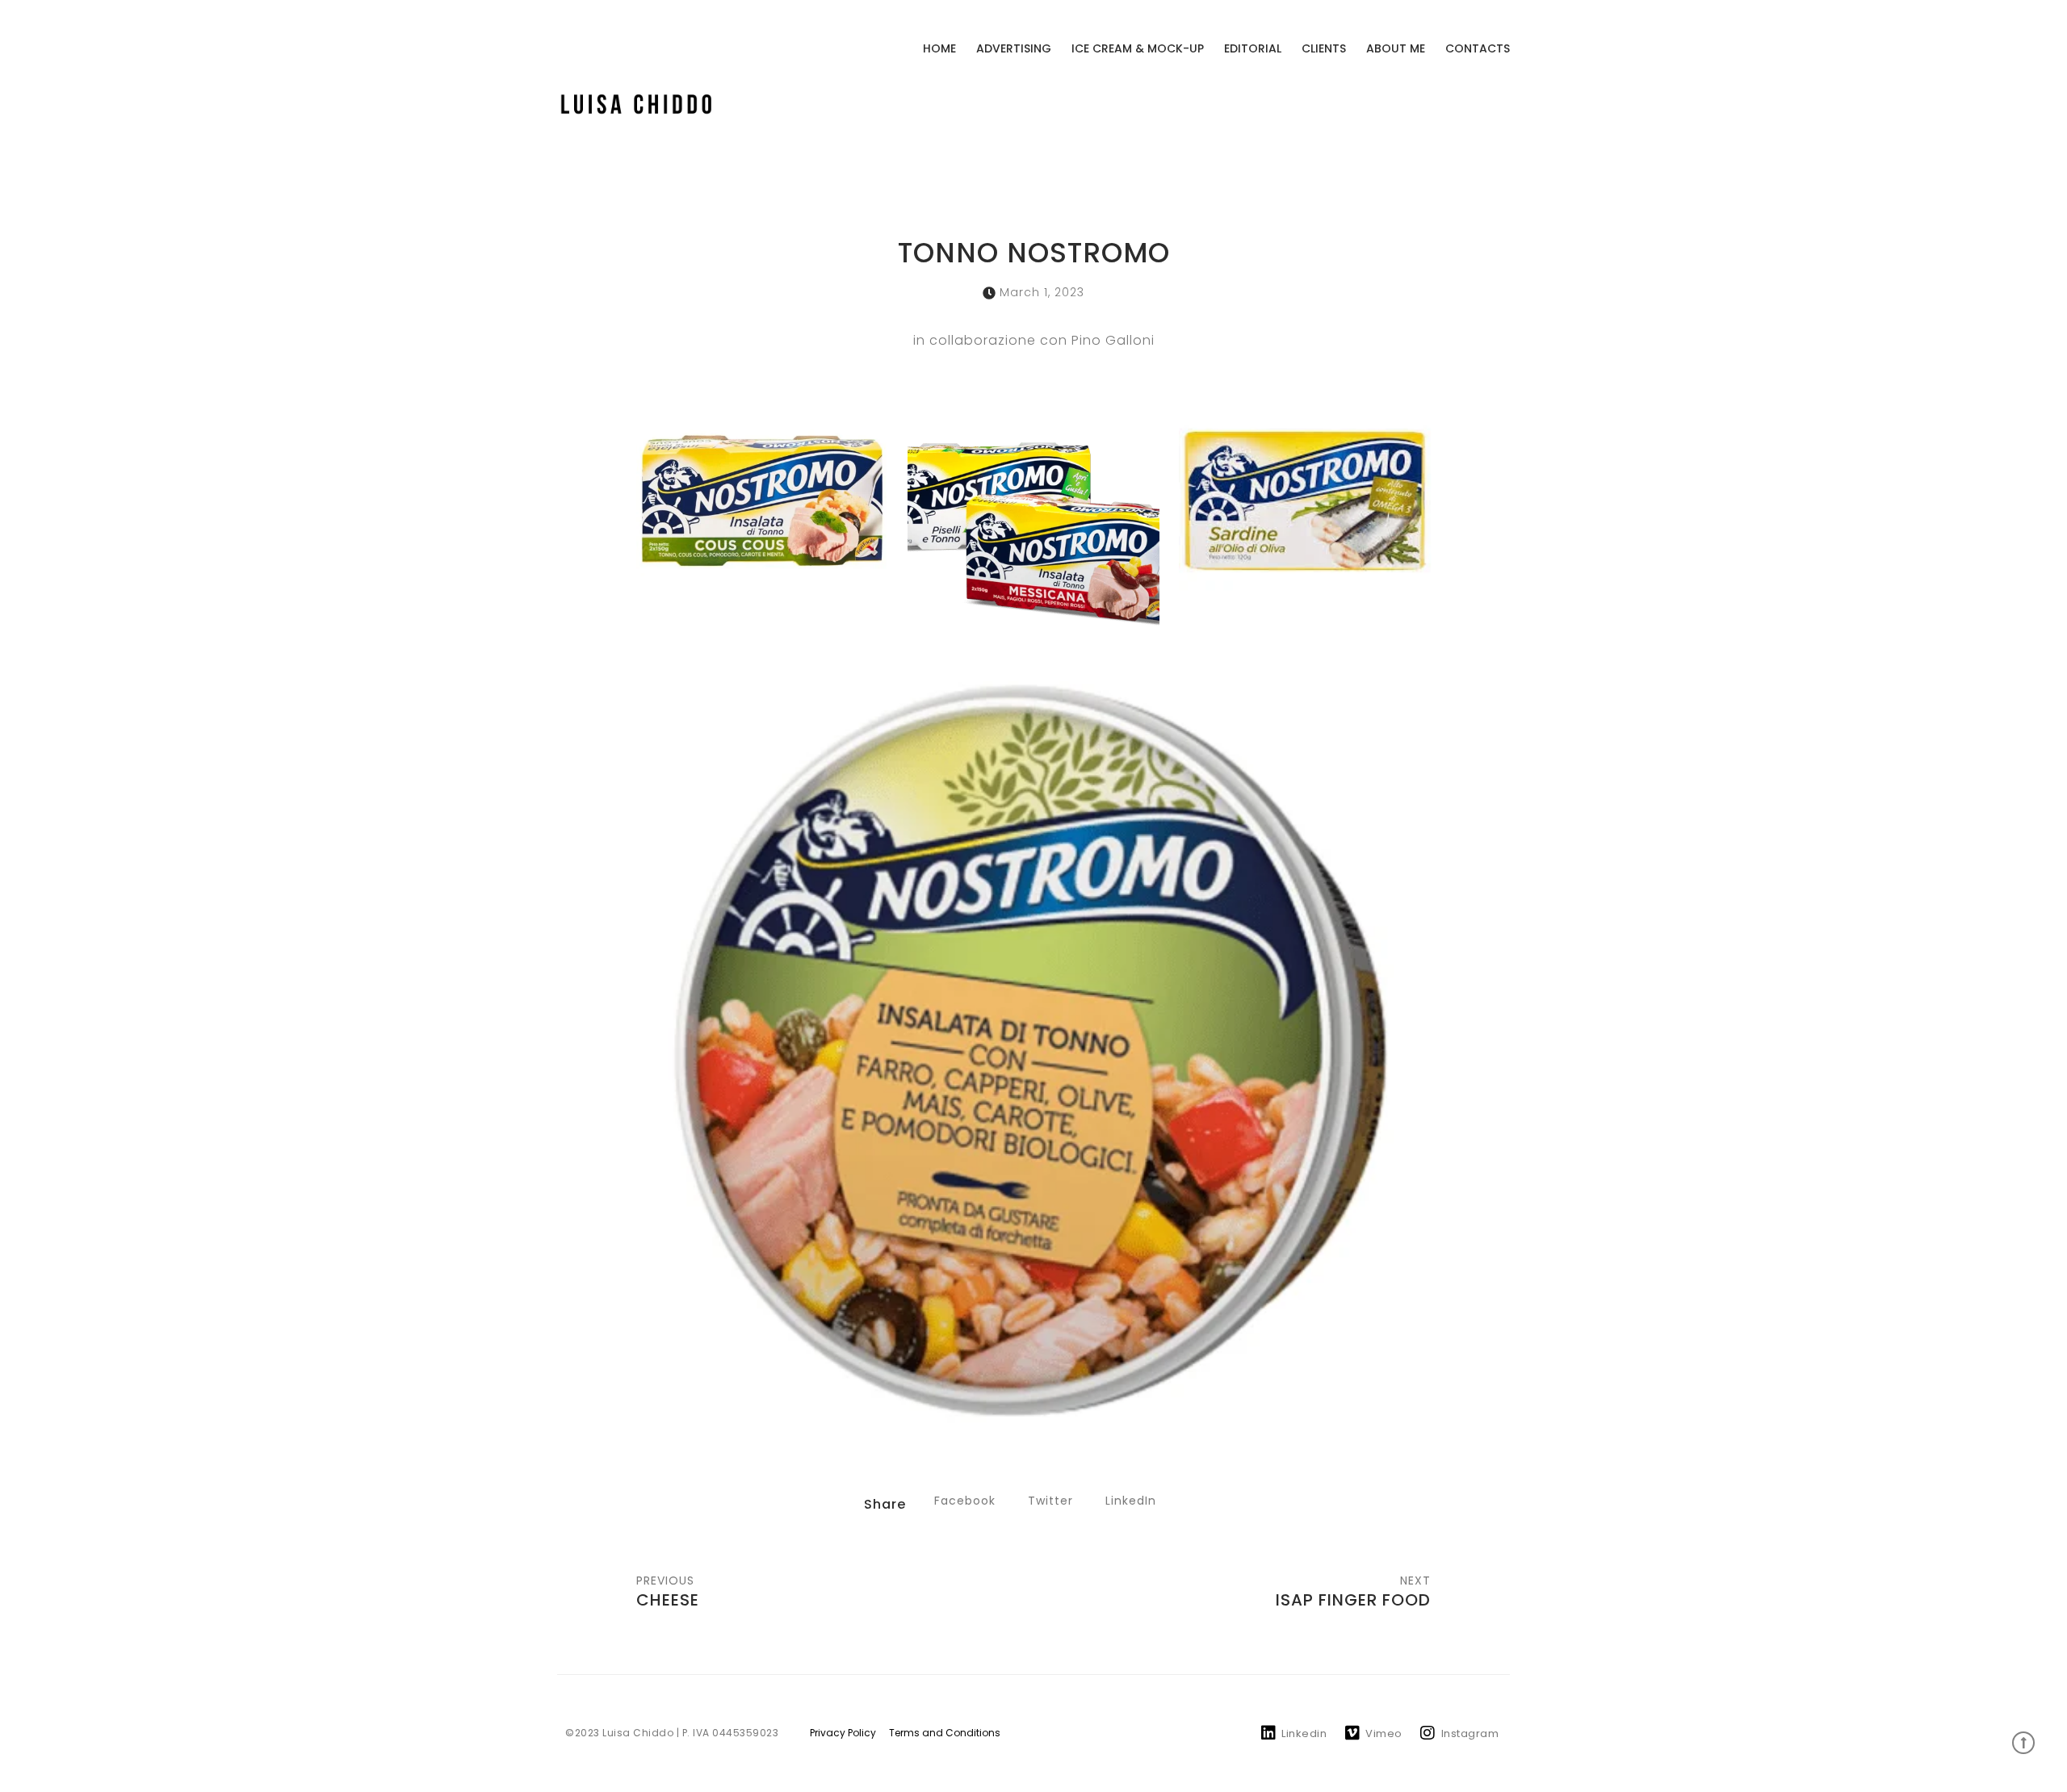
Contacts (1478, 48)
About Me (1396, 48)
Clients (1324, 48)
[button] (965, 1501)
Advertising (1014, 48)
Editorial (1253, 48)
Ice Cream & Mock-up (1138, 48)
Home (939, 48)
